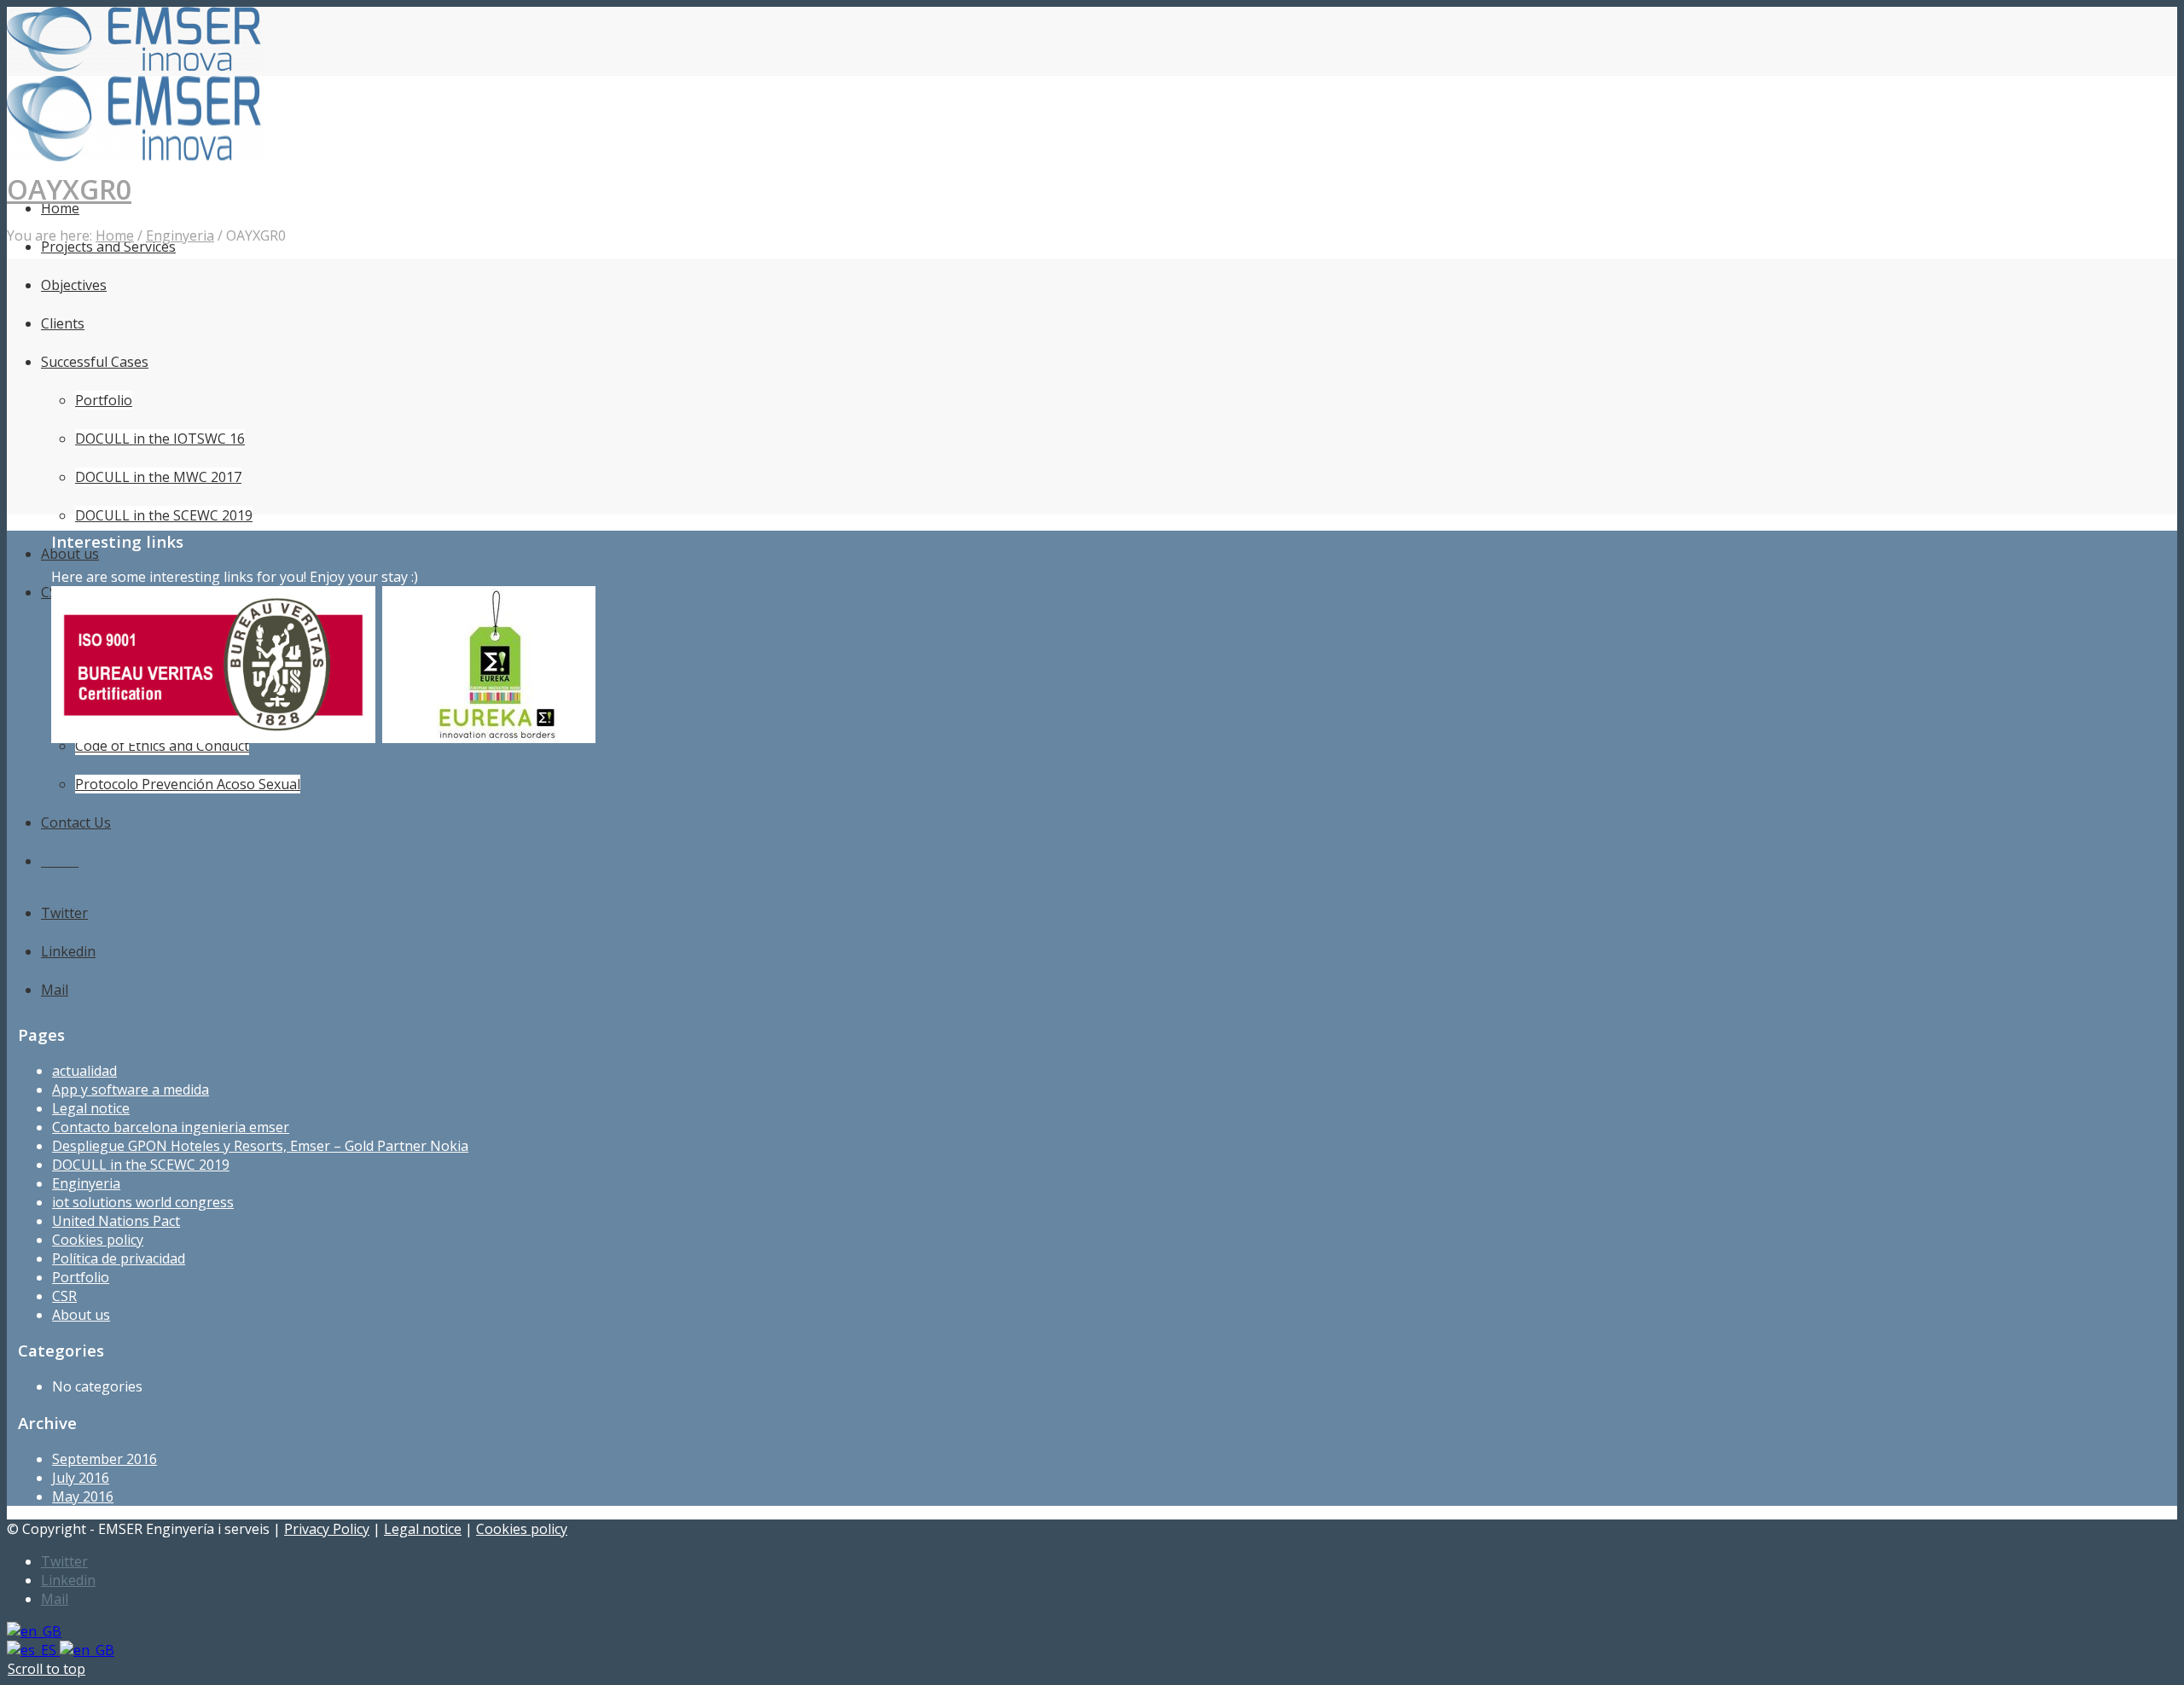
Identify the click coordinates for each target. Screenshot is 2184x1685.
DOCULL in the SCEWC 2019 (141, 1165)
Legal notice (91, 1108)
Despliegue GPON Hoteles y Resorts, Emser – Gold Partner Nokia (260, 1146)
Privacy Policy (327, 1529)
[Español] (33, 1650)
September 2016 (105, 1459)
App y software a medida (131, 1089)
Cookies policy (98, 1240)
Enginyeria (180, 235)
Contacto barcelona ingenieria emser (171, 1127)
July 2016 (81, 1478)
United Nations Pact (116, 1221)
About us (81, 1315)
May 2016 (83, 1496)
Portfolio (81, 1277)
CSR (64, 1296)
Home (115, 235)
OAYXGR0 (69, 189)
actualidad (84, 1071)
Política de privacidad (119, 1258)
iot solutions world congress (143, 1202)
